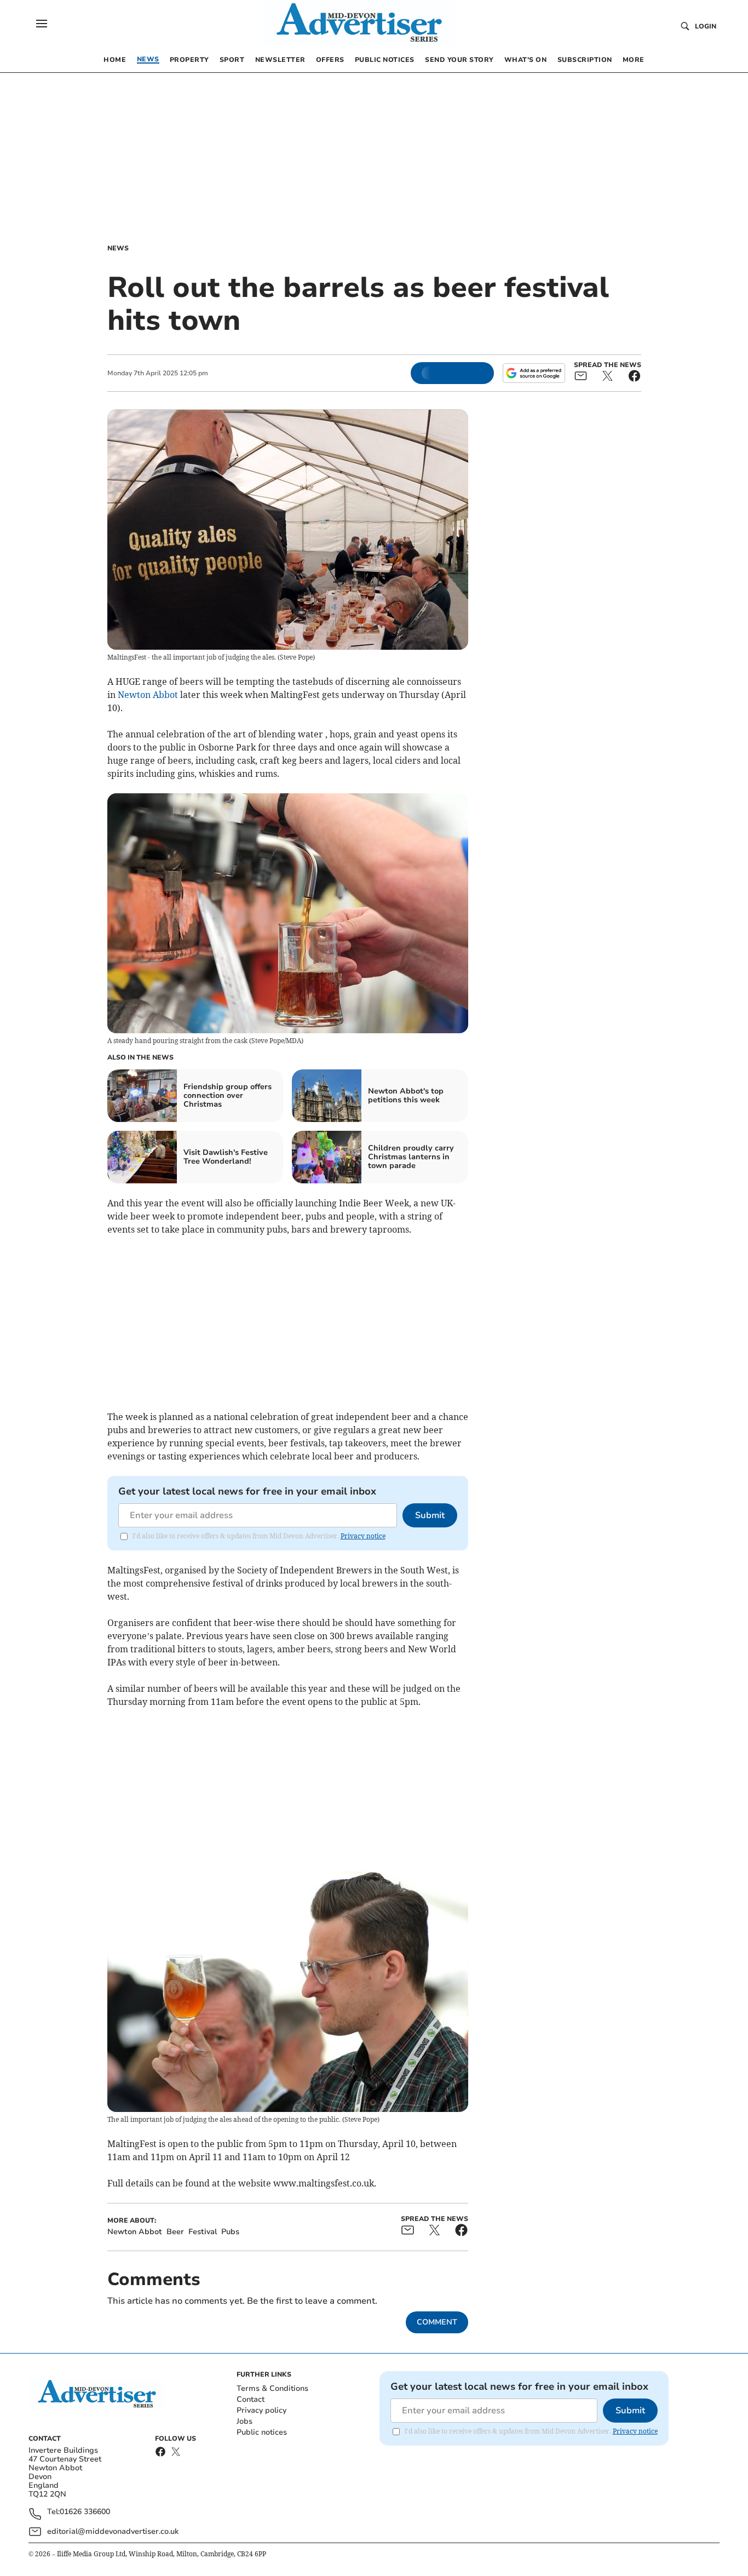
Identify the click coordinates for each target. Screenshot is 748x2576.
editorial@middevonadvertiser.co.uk (113, 2531)
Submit (430, 1515)
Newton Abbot (148, 695)
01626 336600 (85, 2512)
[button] (42, 24)
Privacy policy (261, 2410)
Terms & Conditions (272, 2388)
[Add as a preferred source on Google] (534, 373)
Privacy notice (363, 1536)
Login (706, 26)
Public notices (262, 2432)
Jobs (244, 2421)
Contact (251, 2399)
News (118, 248)
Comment (437, 2322)
